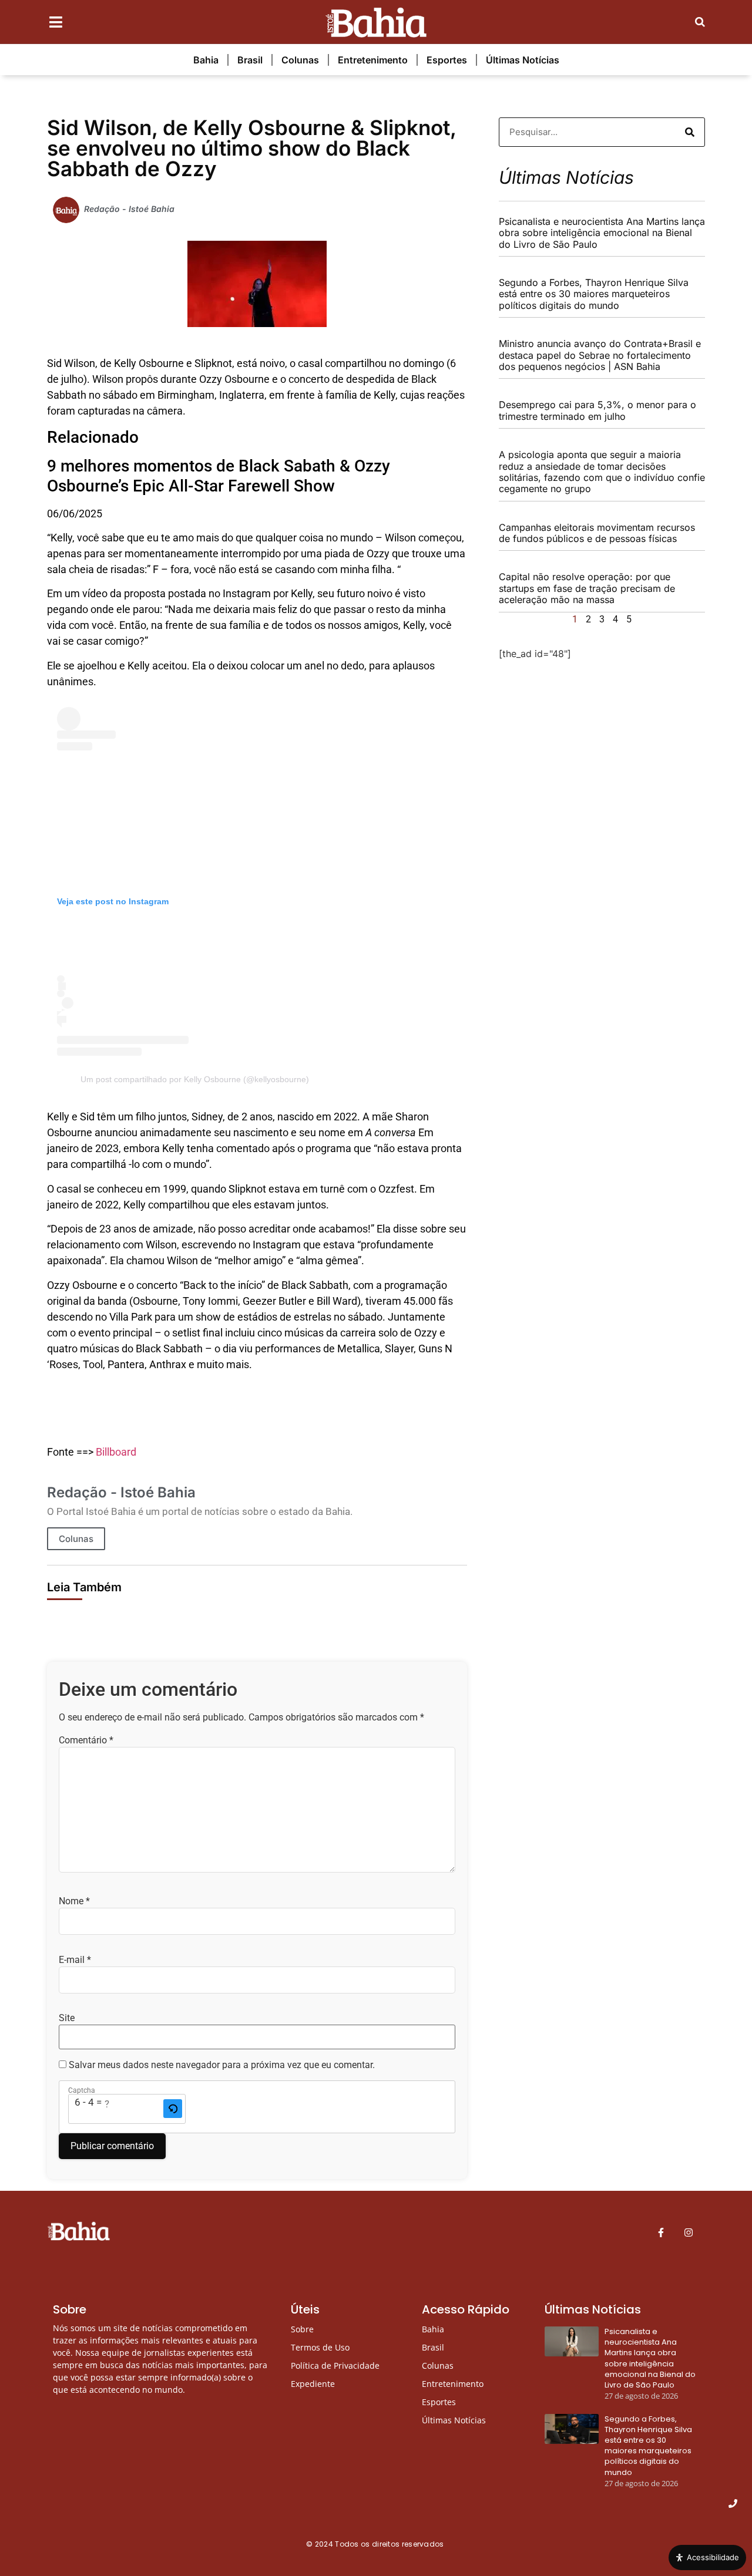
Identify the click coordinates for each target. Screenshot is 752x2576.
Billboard (116, 1452)
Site (67, 2018)
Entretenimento (373, 60)
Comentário (86, 1740)
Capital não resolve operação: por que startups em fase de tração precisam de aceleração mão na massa (587, 588)
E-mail (75, 1960)
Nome (74, 1901)
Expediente (313, 2384)
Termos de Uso (320, 2347)
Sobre (302, 2329)
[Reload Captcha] (173, 2109)
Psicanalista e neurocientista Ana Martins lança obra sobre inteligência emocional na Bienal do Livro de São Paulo (602, 233)
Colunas (300, 60)
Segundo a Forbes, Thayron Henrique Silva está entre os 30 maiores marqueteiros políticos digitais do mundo (594, 294)
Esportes (447, 60)
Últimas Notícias (523, 60)
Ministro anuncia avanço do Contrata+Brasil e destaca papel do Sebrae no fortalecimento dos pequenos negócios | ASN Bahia (600, 355)
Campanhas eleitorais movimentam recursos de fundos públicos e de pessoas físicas (597, 533)
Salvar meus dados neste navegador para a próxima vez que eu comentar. (222, 2065)
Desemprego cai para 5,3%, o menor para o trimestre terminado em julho (597, 410)
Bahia (206, 60)
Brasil (250, 60)
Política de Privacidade (335, 2365)
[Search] (690, 132)
